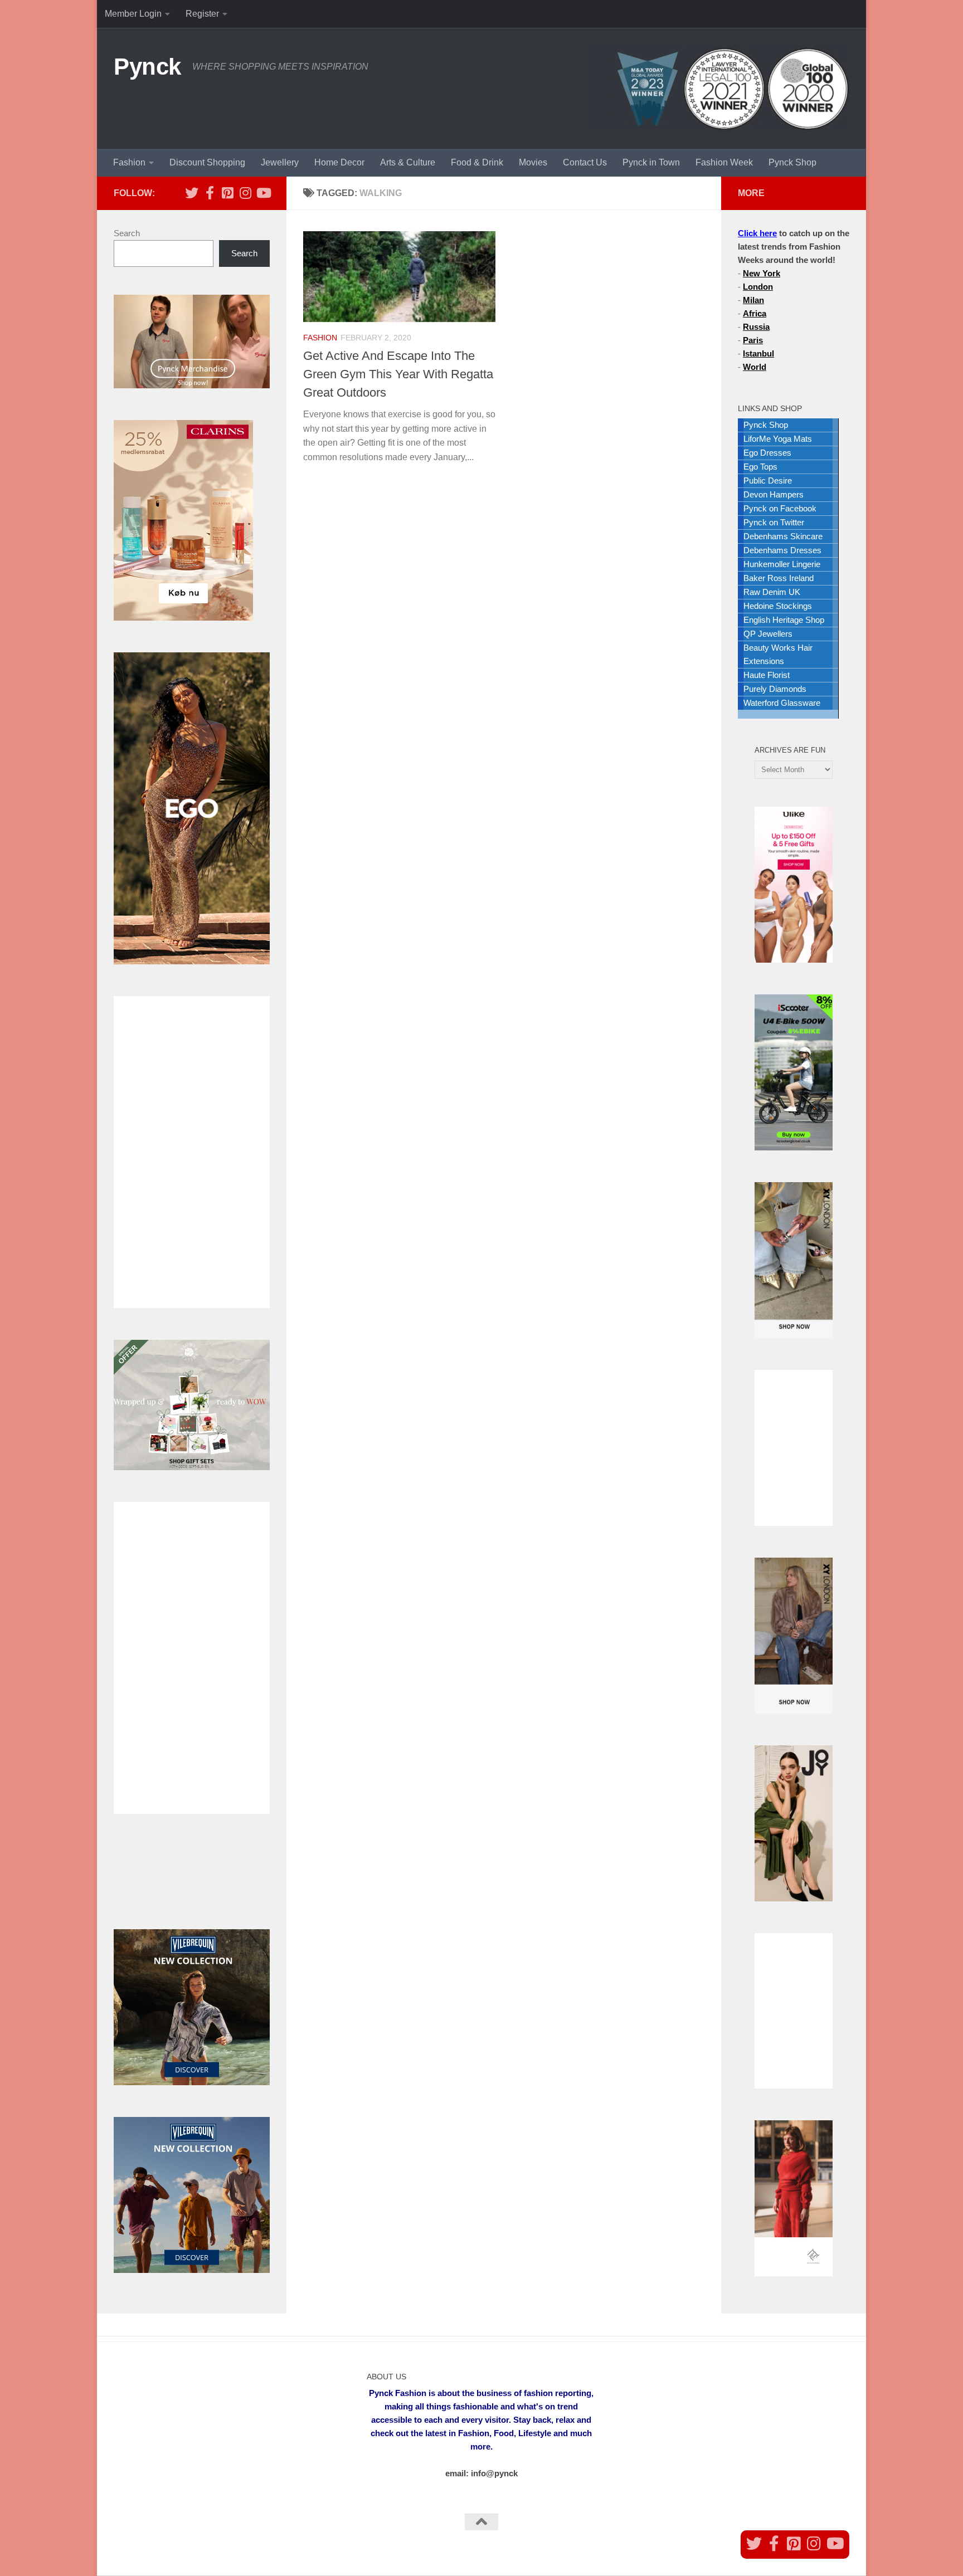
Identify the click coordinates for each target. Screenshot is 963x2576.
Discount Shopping (207, 162)
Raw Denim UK (772, 592)
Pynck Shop (792, 162)
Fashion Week (724, 162)
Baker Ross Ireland (779, 578)
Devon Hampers (774, 494)
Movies (533, 162)
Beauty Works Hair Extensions (778, 654)
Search (127, 233)
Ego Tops (760, 467)
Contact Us (585, 162)
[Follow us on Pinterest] (227, 193)
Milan (753, 300)
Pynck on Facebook (780, 508)
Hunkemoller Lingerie (782, 564)
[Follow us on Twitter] (192, 193)
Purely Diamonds (775, 689)
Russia (756, 327)
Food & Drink (477, 162)
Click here (757, 233)
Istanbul (758, 353)
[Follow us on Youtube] (263, 193)
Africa (755, 313)
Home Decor (339, 162)
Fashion (129, 162)
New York (762, 273)
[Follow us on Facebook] (210, 193)
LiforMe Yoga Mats (778, 439)
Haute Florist (767, 675)
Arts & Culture (408, 162)
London (758, 287)
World (755, 367)
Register (202, 14)
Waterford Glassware (782, 703)
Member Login (133, 14)
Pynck (147, 67)
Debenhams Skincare (783, 536)
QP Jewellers (768, 634)
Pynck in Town (651, 162)
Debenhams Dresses (782, 550)
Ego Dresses (767, 453)
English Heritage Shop (784, 620)
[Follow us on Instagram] (245, 193)
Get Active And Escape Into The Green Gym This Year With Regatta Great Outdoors (398, 374)
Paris (753, 340)
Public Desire (768, 480)
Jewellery (280, 162)
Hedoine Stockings (778, 606)
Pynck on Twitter (774, 522)
